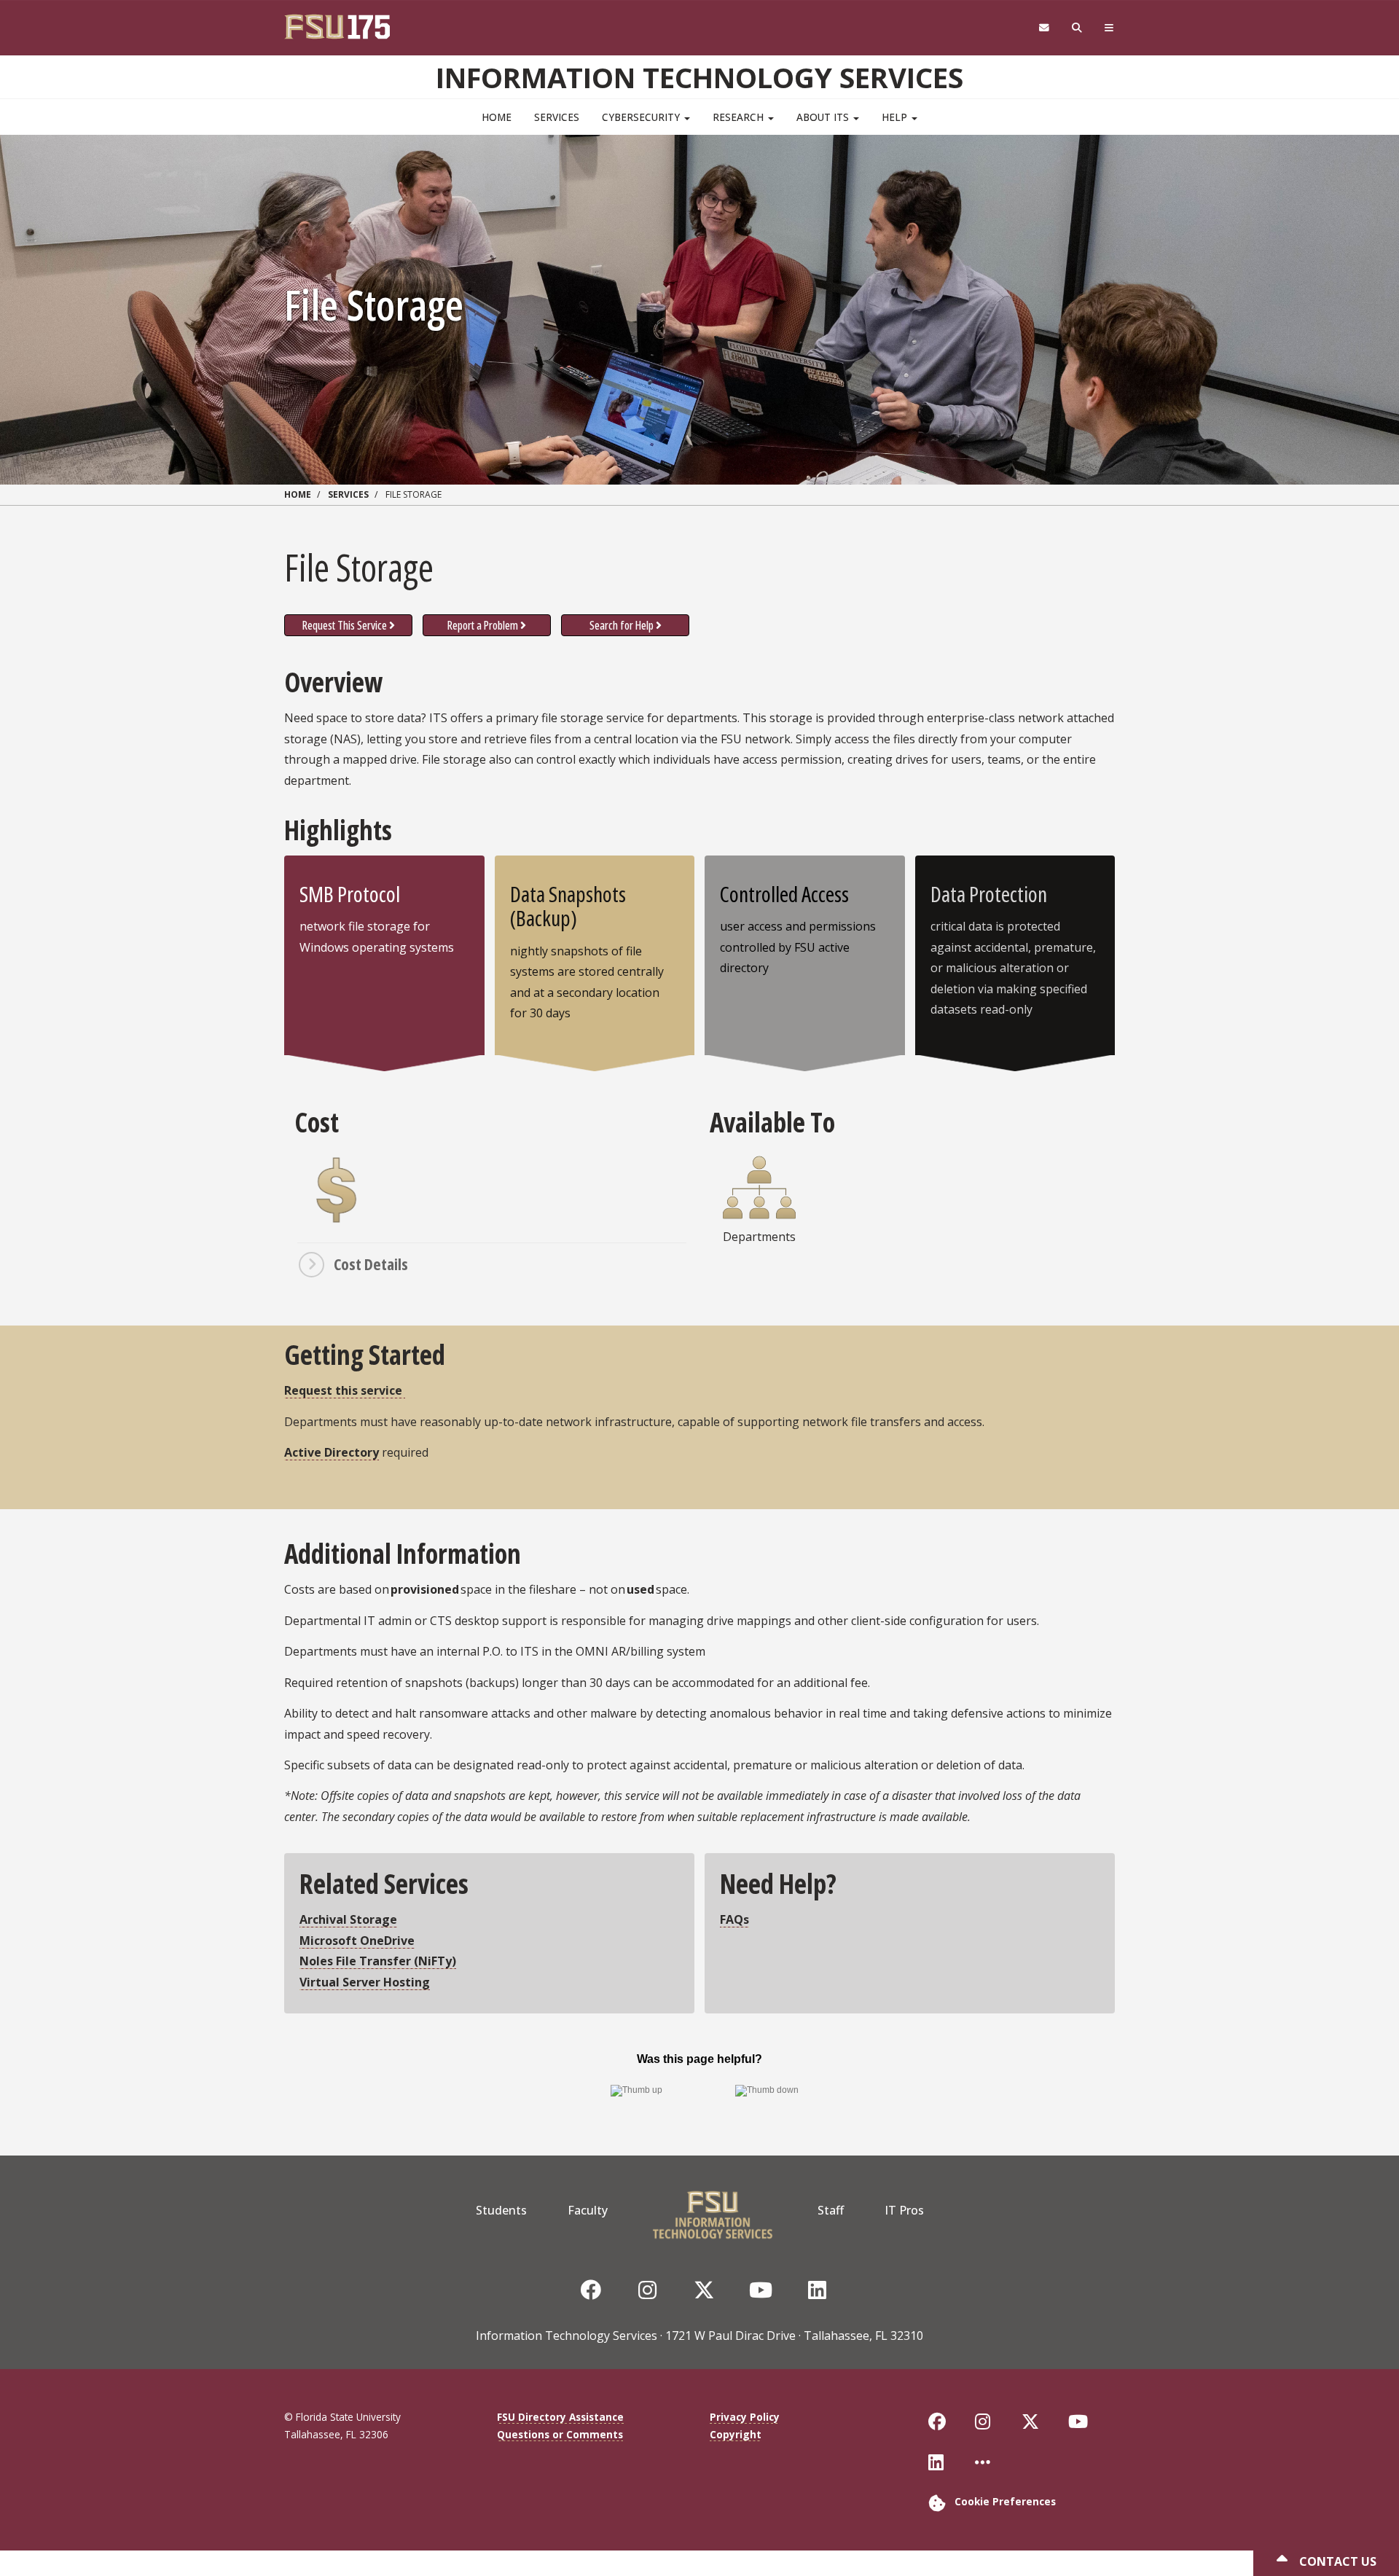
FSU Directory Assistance (560, 2417)
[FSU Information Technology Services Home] (713, 2210)
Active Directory (332, 1452)
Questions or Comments (560, 2434)
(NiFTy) (378, 1961)
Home (497, 117)
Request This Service (345, 625)
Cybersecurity (642, 117)
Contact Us (1336, 2561)
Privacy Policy (745, 2417)
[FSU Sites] (1109, 28)
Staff (831, 2210)
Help (896, 117)
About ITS (824, 117)
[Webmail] (1044, 28)
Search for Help (622, 625)
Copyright (736, 2434)
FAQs (734, 1919)
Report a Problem (483, 625)
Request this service (345, 1390)
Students (501, 2210)
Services (557, 117)
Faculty (588, 2210)
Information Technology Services (699, 77)
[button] (492, 1264)
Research (740, 117)
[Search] (1077, 28)
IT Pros (904, 2210)
